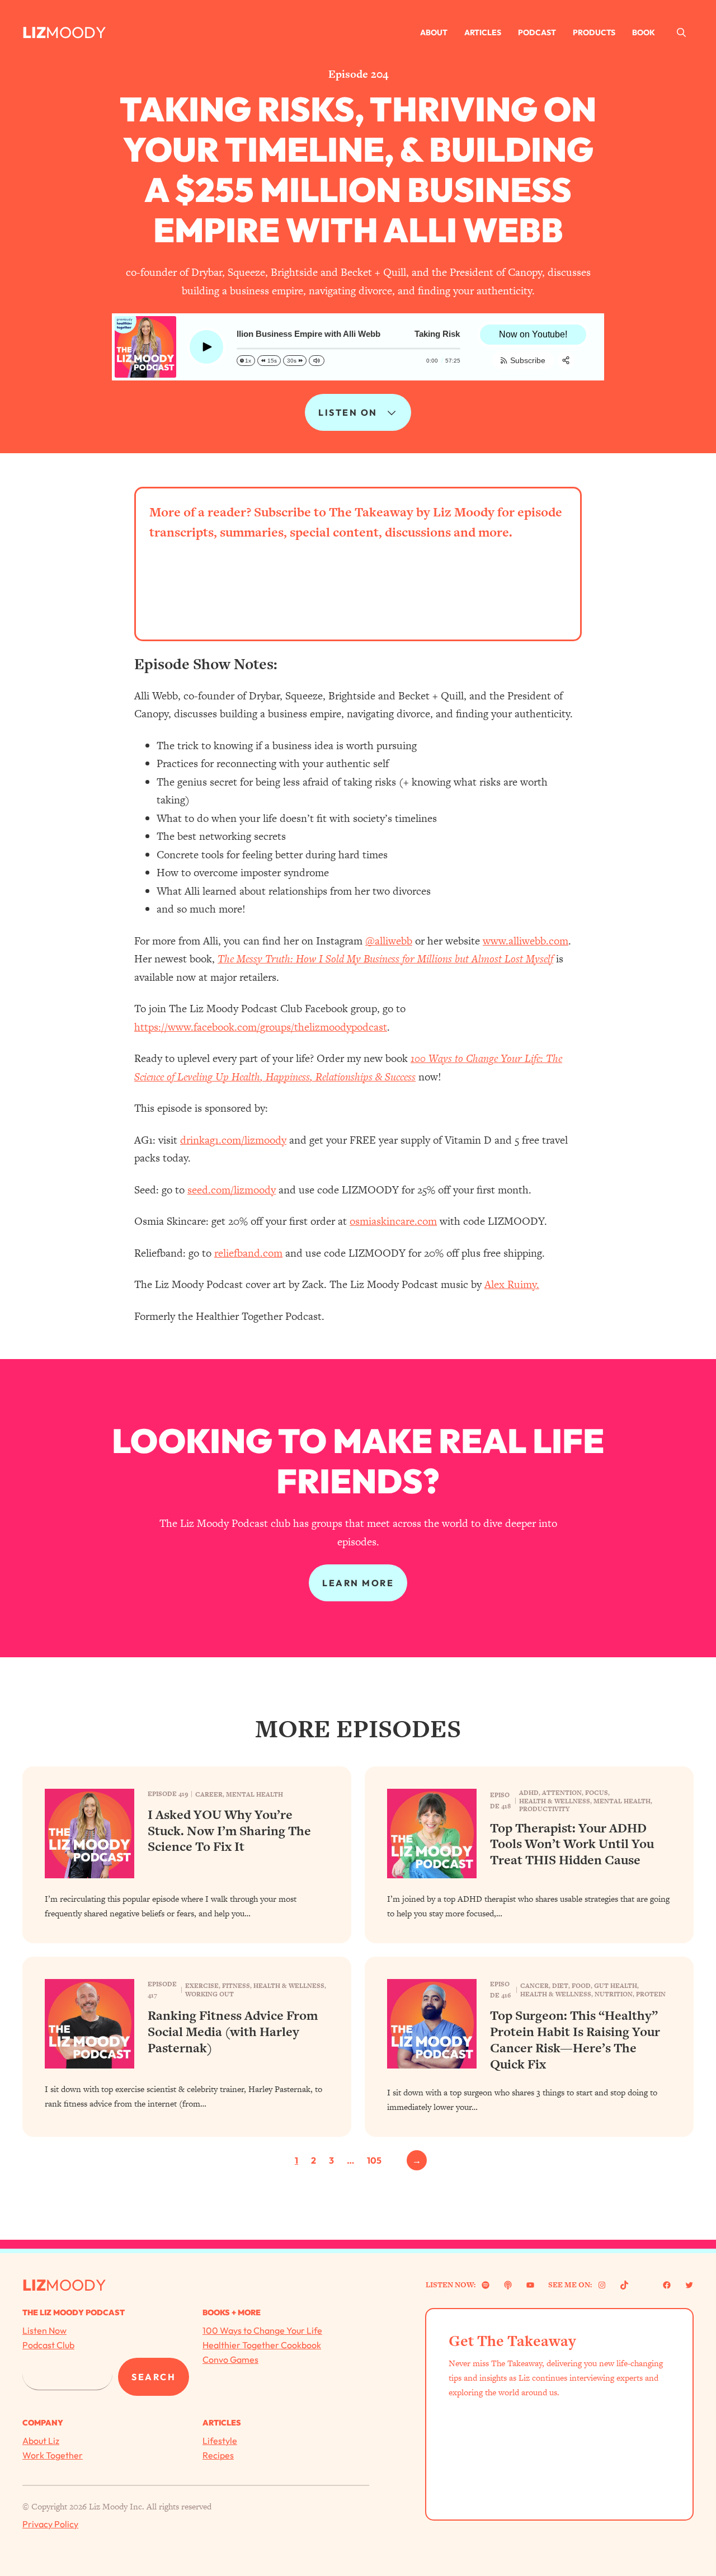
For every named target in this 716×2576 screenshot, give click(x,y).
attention (562, 1793)
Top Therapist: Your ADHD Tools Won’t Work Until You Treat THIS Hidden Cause (572, 1844)
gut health (616, 1986)
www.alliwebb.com (526, 941)
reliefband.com (248, 1253)
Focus (597, 1793)
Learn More (358, 1583)
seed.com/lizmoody (232, 1190)
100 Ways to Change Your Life (262, 2330)
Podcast (537, 32)
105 (374, 2160)
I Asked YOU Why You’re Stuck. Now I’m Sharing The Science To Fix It (229, 1831)
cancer (534, 1986)
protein (651, 1994)
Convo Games (230, 2359)
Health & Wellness (555, 1801)
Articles (483, 32)
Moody (76, 32)
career (209, 1794)
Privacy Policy (50, 2524)
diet (560, 1986)
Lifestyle (220, 2441)
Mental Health (255, 1794)
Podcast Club (48, 2345)
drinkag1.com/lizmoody (233, 1140)
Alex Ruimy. (512, 1284)
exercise (202, 1986)
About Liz (41, 2441)
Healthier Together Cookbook (262, 2345)
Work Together (53, 2455)
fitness (236, 1986)
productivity (544, 1809)
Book (644, 32)
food (581, 1986)
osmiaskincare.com (393, 1221)
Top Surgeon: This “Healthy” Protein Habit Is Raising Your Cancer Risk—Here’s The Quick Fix (575, 2040)
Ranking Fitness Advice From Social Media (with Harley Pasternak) (233, 2032)
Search (154, 2377)
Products (594, 32)
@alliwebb (389, 941)
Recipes (218, 2455)
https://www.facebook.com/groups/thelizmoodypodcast (261, 1027)
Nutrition (614, 1994)
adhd (529, 1793)
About (434, 32)
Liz (34, 32)
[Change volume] (317, 361)
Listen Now (44, 2330)
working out (209, 1994)
